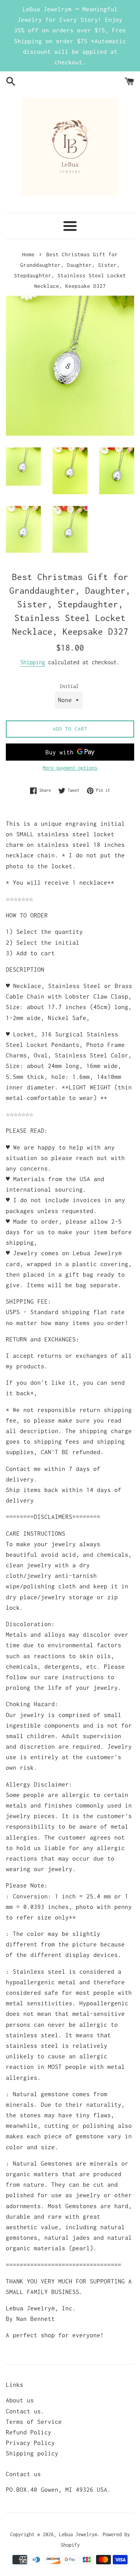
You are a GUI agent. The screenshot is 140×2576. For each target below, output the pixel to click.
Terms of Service (34, 2422)
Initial (69, 686)
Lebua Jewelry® (78, 2534)
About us (20, 2400)
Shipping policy (32, 2453)
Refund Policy (29, 2432)
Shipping (33, 662)
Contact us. (25, 2411)
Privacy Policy (30, 2443)
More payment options (70, 768)
